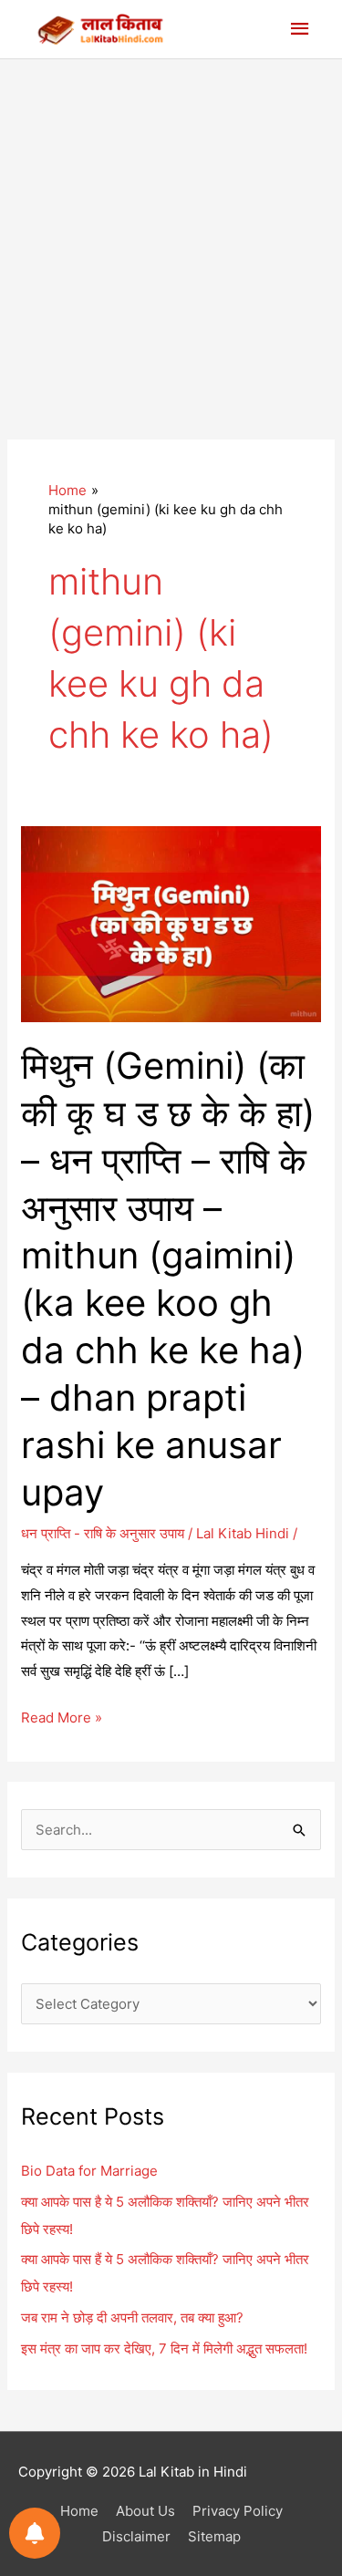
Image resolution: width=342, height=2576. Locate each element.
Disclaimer (136, 2536)
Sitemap (214, 2536)
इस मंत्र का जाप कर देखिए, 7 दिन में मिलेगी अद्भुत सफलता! (164, 2348)
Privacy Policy (238, 2511)
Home (79, 2511)
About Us (145, 2511)
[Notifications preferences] (35, 2533)
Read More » (62, 1719)
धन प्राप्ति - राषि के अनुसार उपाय (103, 1533)
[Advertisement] (171, 239)
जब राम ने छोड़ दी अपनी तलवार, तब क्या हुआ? (132, 2317)
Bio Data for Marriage (89, 2171)
